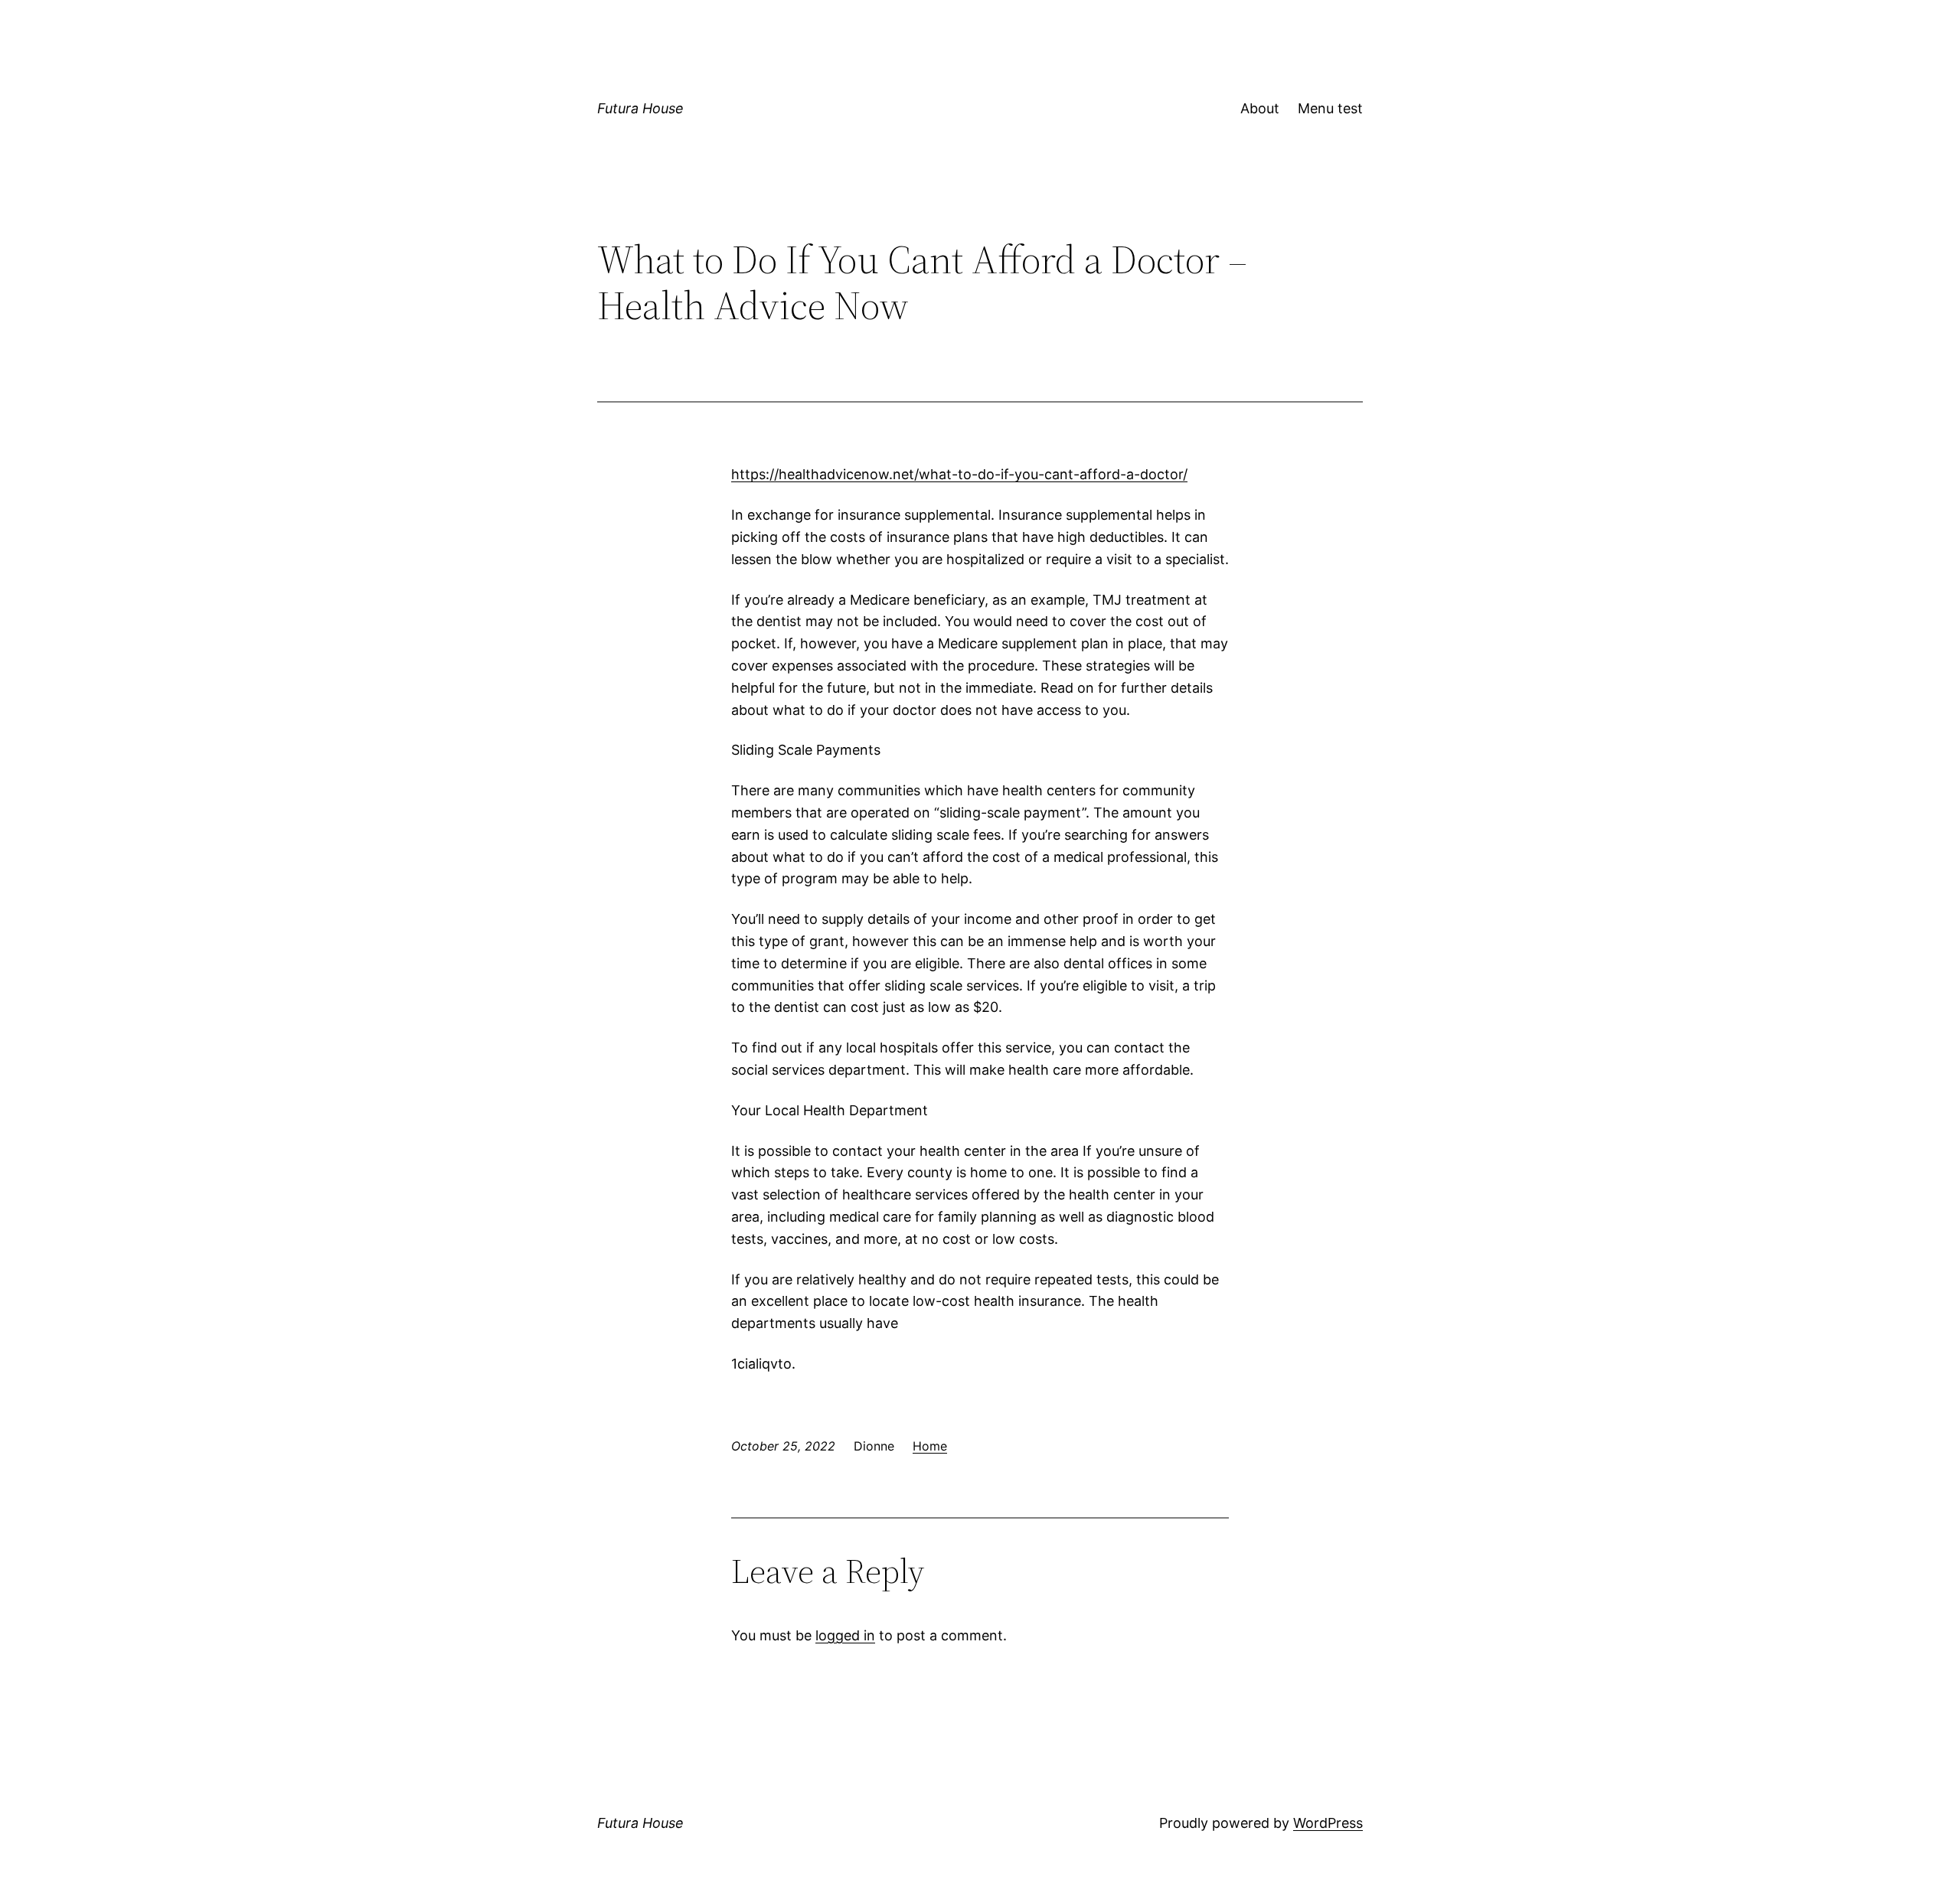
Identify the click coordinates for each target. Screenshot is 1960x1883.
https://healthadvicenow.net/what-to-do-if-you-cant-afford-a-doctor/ (959, 474)
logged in (845, 1635)
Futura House (640, 108)
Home (930, 1446)
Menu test (1330, 108)
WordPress (1328, 1823)
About (1260, 108)
